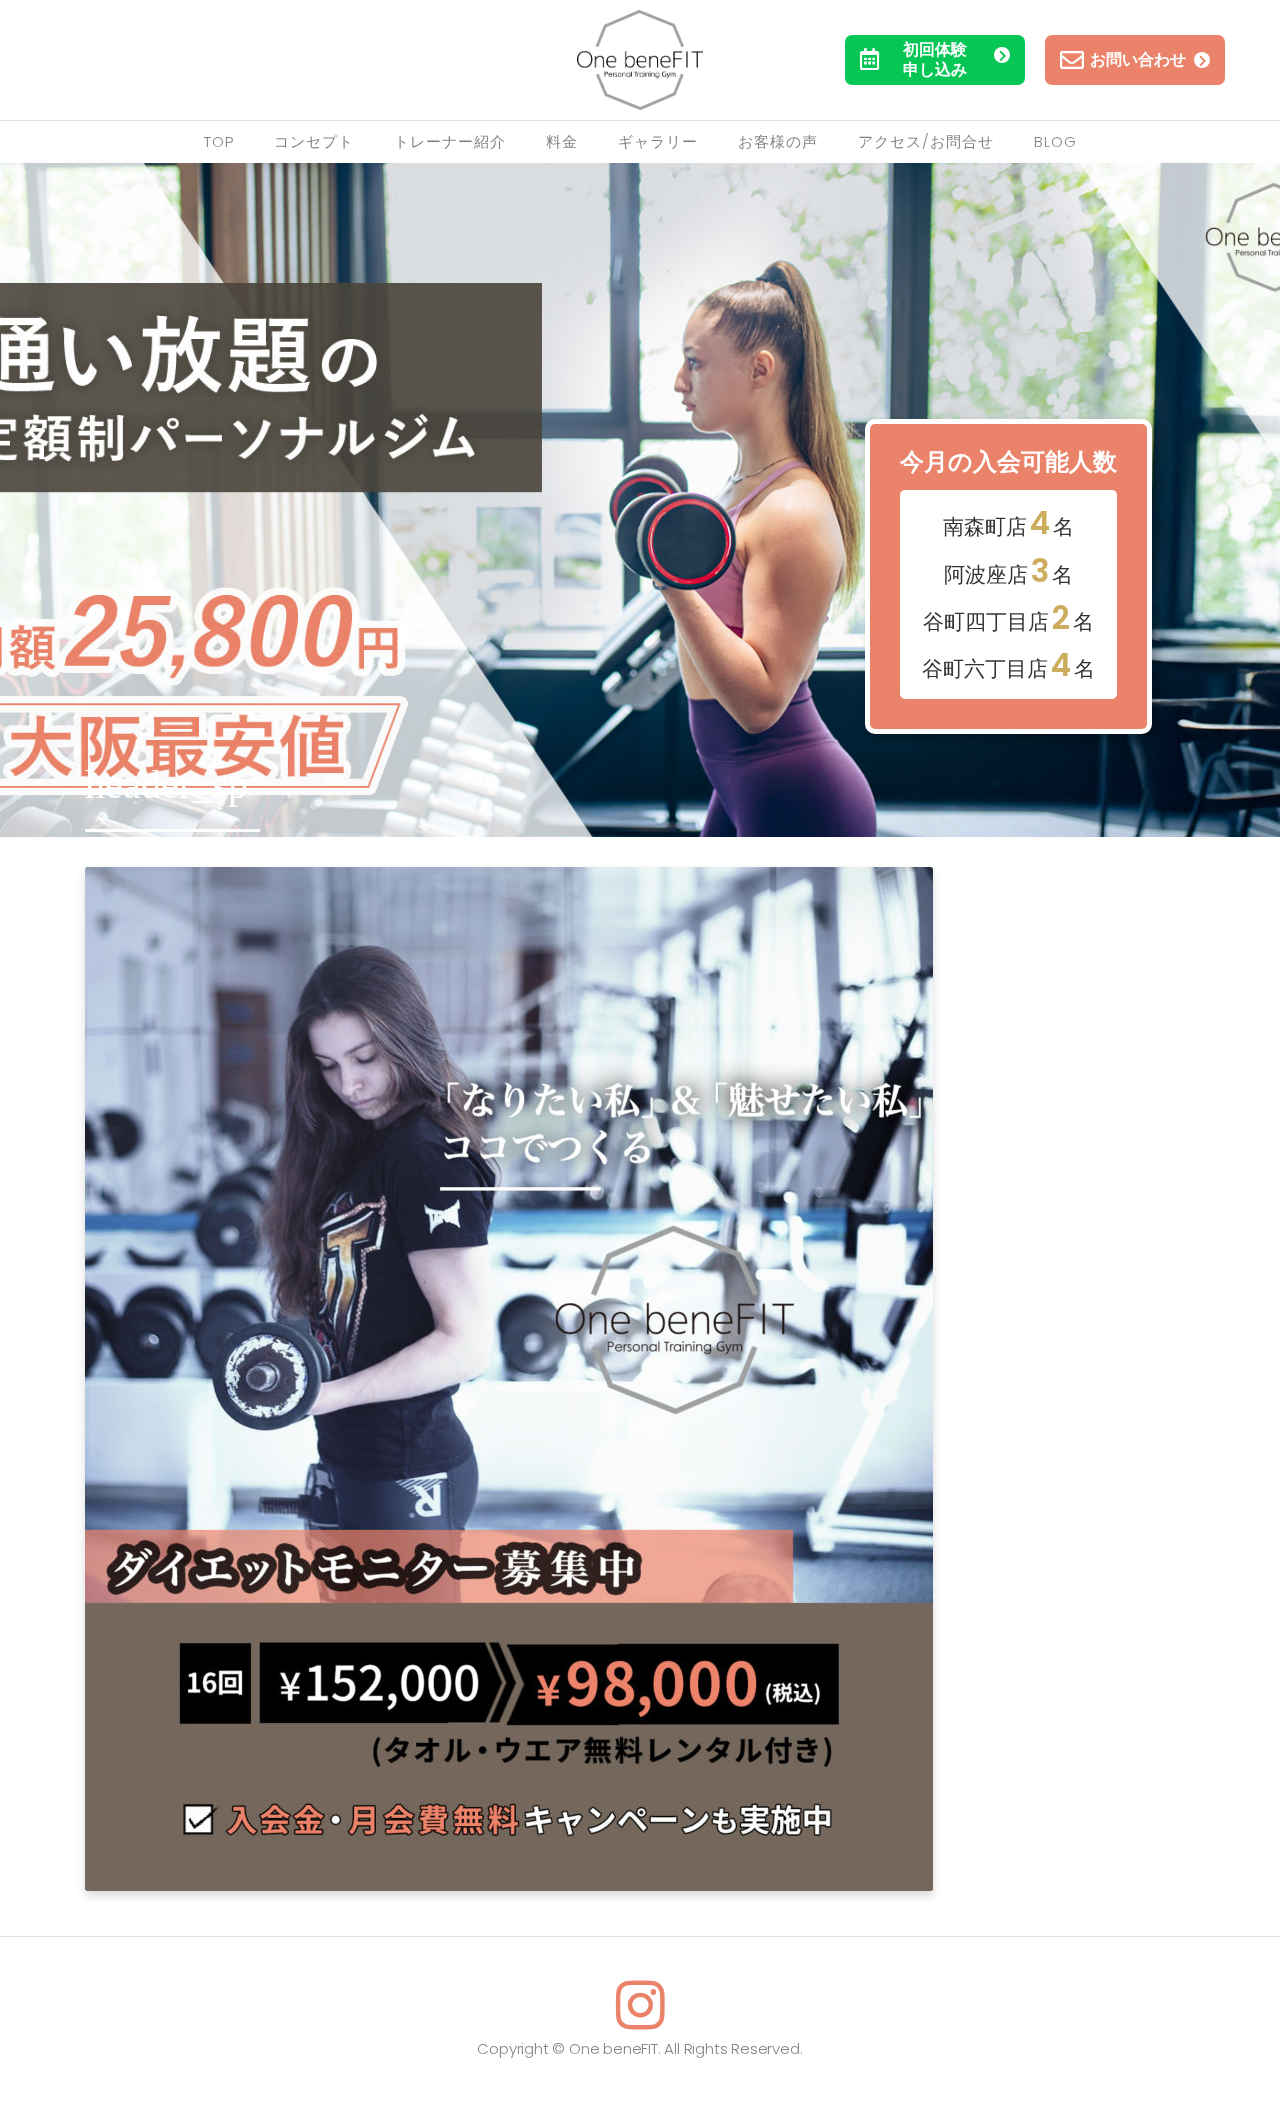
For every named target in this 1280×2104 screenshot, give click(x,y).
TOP (219, 141)
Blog (1055, 141)
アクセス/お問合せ (926, 141)
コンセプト (314, 141)
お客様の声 (778, 141)
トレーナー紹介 (450, 141)
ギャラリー (658, 141)
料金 (562, 141)
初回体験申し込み (935, 59)
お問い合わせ (1138, 59)
